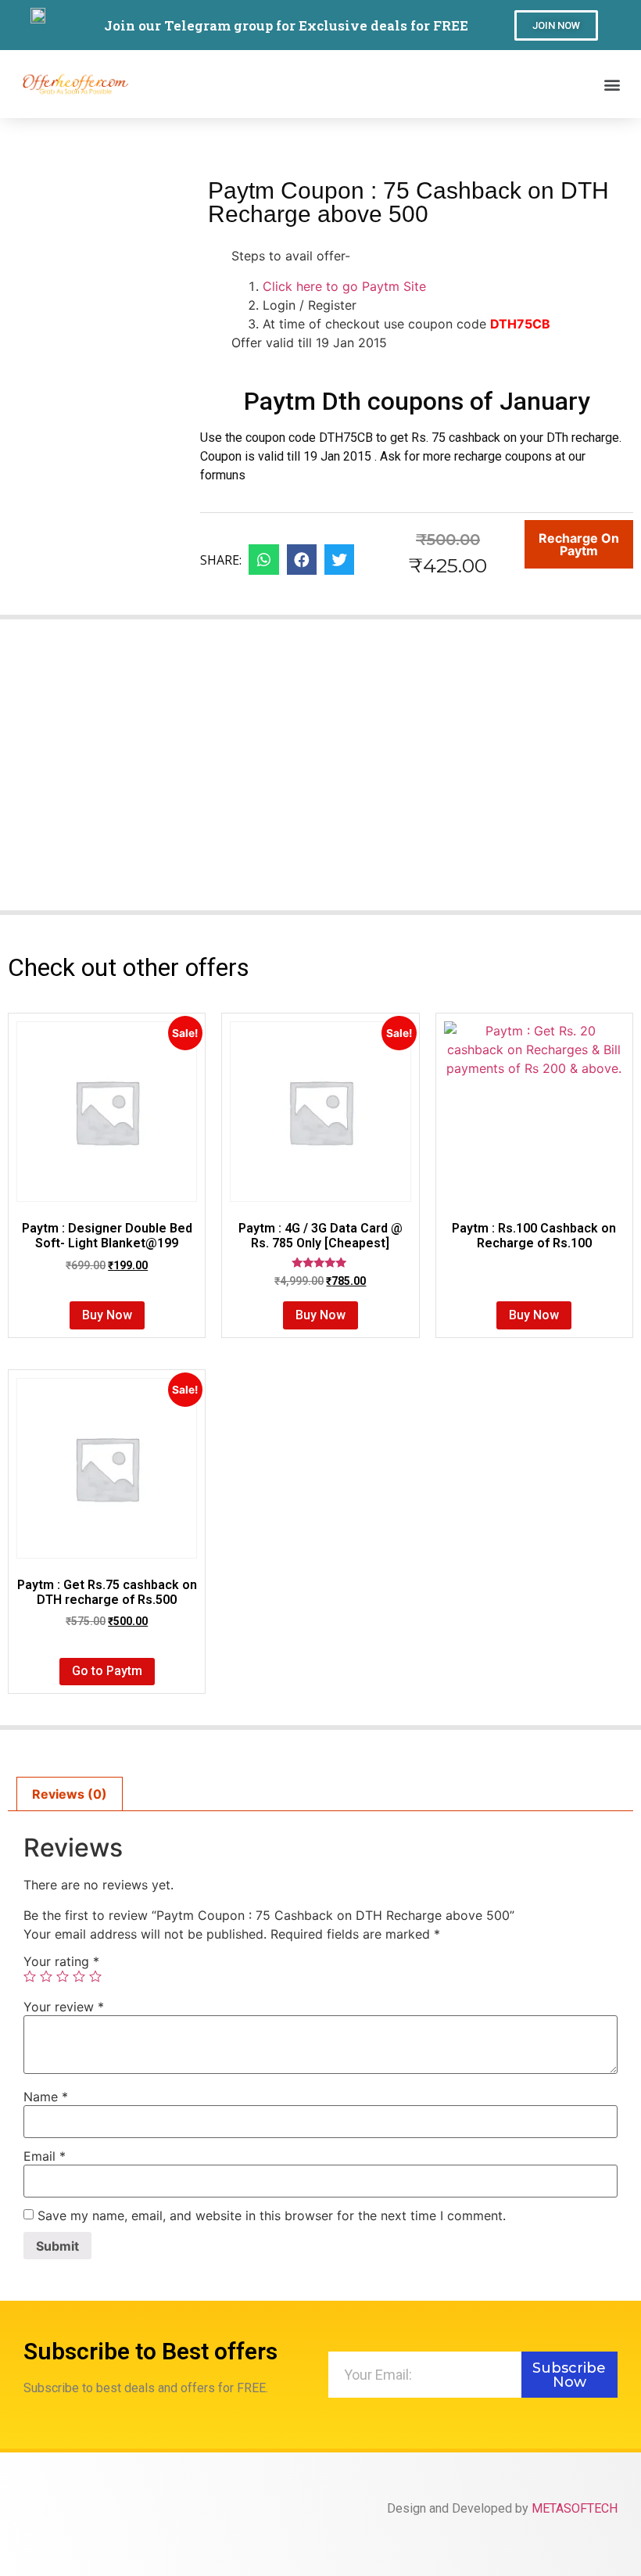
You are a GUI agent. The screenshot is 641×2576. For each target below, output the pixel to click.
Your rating (61, 1961)
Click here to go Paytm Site (344, 286)
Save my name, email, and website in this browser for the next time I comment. (272, 2215)
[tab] (70, 1794)
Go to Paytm (107, 1671)
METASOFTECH (575, 2508)
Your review (64, 2007)
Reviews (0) (70, 1794)
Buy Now (107, 1315)
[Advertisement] (320, 774)
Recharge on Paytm (579, 544)
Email (45, 2156)
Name (46, 2097)
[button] (556, 25)
